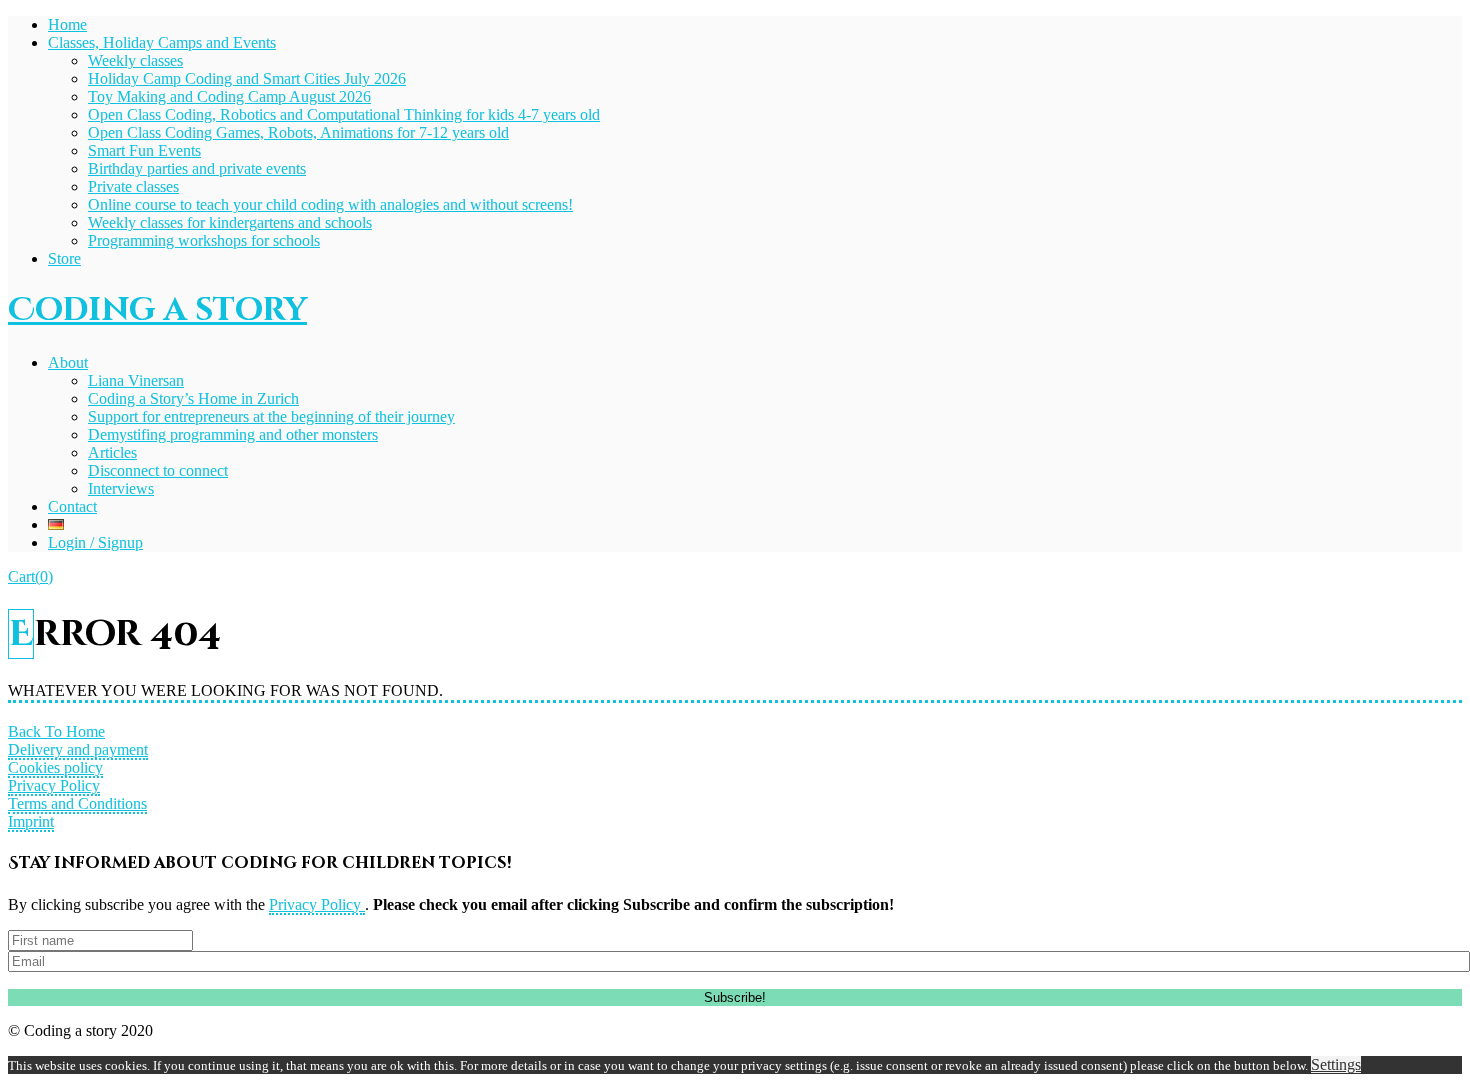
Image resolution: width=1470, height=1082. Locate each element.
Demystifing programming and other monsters (233, 434)
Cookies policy (55, 767)
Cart (30, 576)
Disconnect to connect (158, 470)
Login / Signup (95, 542)
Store (64, 258)
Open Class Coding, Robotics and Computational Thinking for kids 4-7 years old (344, 114)
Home (67, 24)
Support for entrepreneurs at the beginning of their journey (271, 416)
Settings (1336, 1064)
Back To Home (56, 731)
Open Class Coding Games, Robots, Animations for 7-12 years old (298, 132)
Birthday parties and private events (197, 168)
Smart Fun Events (144, 150)
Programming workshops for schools (204, 240)
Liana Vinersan (136, 380)
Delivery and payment (78, 749)
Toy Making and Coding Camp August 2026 (229, 96)
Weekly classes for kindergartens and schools (230, 222)
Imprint (31, 821)
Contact (72, 506)
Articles (112, 452)
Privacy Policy (54, 785)
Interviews (121, 488)
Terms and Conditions (77, 803)
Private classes (133, 186)
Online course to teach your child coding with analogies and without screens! (330, 204)
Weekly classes (135, 60)
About (68, 362)
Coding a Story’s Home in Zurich (193, 398)
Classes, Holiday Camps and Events (162, 42)
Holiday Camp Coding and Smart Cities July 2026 (247, 78)
